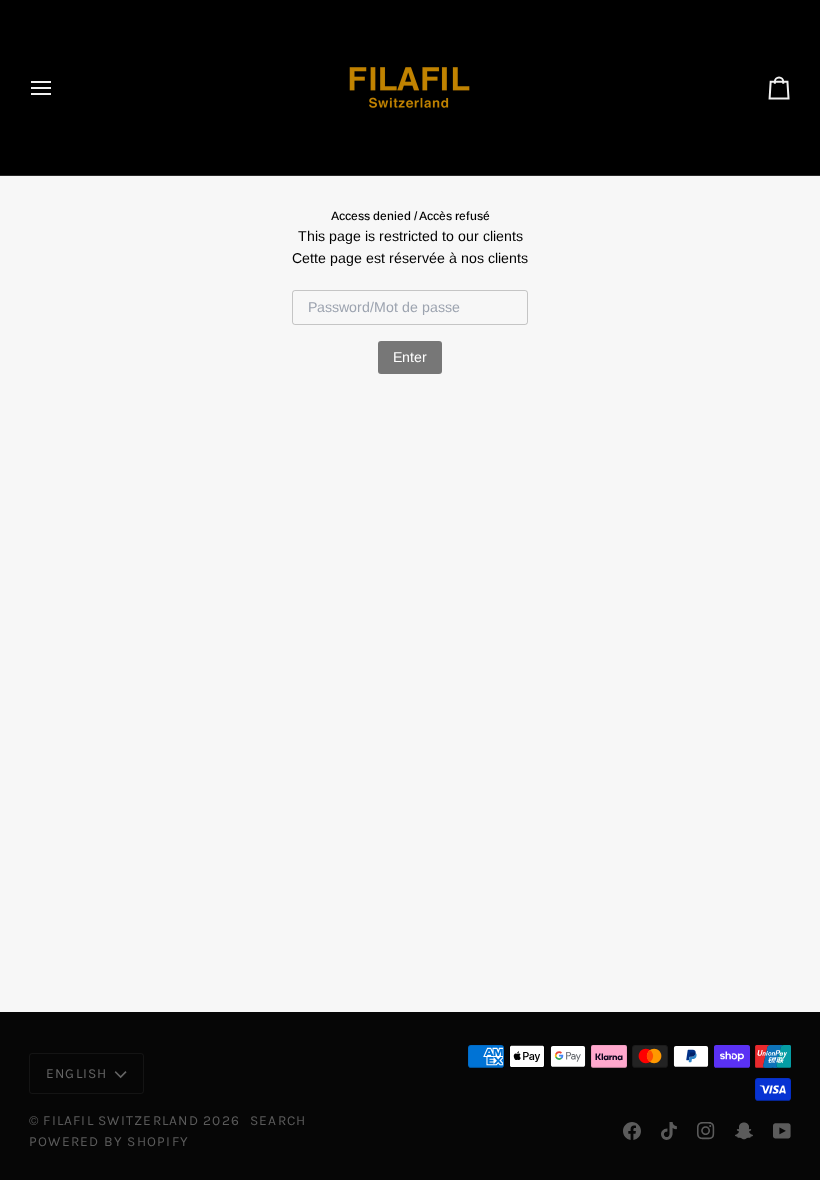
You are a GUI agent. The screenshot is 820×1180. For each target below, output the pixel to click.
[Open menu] (59, 87)
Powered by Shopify (109, 1141)
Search (278, 1120)
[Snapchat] (744, 1131)
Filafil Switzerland (123, 1120)
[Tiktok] (669, 1131)
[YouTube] (782, 1131)
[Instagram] (706, 1131)
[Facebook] (632, 1131)
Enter (410, 357)
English (77, 1073)
